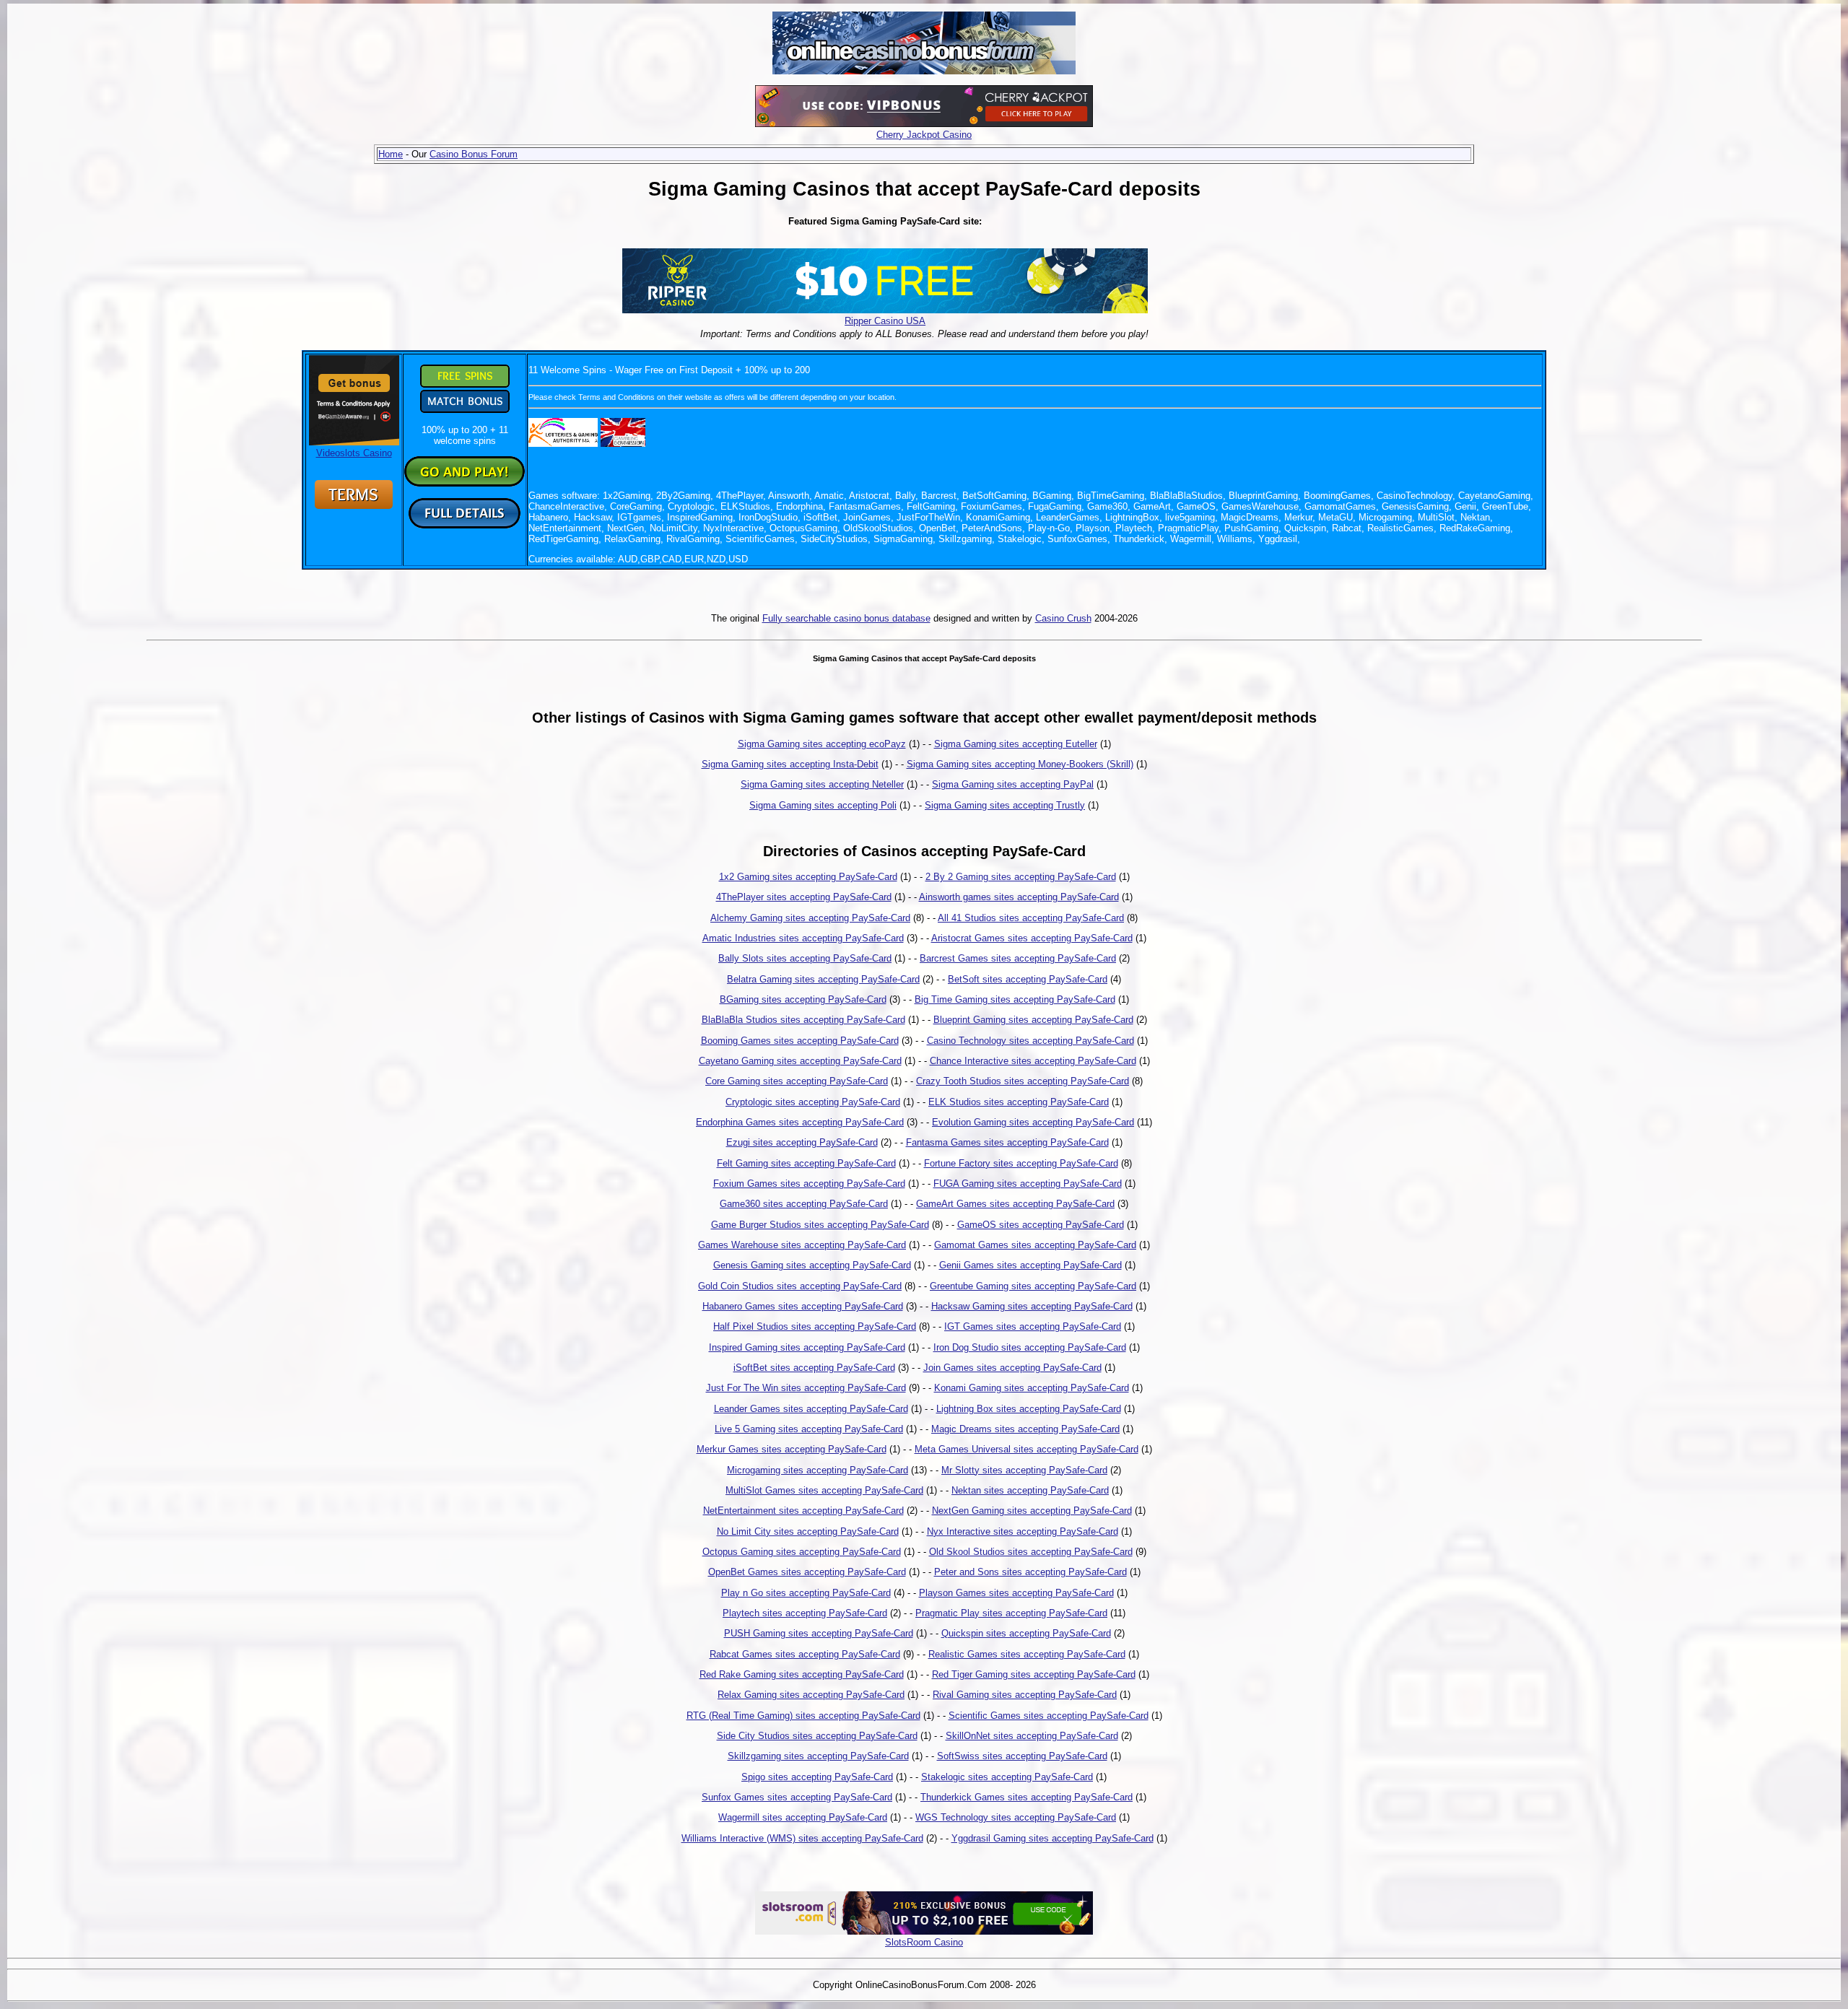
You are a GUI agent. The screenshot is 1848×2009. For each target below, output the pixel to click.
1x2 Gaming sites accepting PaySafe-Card (808, 877)
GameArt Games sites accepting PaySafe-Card (1015, 1204)
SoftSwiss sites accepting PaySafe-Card (1022, 1756)
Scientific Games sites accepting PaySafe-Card (1049, 1716)
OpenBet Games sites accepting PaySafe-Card (807, 1572)
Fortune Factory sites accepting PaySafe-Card (1021, 1163)
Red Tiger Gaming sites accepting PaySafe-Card (1034, 1674)
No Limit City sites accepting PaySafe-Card (808, 1531)
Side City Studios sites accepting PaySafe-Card (817, 1736)
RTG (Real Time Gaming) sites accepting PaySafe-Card (803, 1716)
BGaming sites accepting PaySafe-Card (803, 999)
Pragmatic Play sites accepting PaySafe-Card (1011, 1613)
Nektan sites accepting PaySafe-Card (1030, 1490)
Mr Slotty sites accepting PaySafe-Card (1024, 1470)
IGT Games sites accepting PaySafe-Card (1033, 1326)
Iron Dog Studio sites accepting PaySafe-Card (1030, 1347)
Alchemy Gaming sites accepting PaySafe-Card (810, 918)
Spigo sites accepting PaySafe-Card (817, 1777)
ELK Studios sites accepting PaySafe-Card (1019, 1102)
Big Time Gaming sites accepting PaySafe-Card (1015, 999)
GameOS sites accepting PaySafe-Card (1041, 1225)
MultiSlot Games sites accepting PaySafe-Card (824, 1490)
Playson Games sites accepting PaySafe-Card (1016, 1593)
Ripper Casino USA (885, 321)
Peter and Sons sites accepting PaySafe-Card (1030, 1572)
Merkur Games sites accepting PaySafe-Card (792, 1449)
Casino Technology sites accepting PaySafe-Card (1030, 1041)
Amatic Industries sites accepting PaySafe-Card (803, 938)
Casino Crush (1063, 618)
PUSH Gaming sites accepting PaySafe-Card (819, 1633)
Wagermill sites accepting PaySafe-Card (803, 1817)
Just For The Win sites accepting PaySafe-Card (806, 1388)
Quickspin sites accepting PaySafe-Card (1026, 1633)
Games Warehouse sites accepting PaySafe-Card (802, 1245)
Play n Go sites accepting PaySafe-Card (806, 1593)
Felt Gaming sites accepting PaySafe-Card (806, 1163)
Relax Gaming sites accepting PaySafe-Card (811, 1695)
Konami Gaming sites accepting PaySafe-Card (1032, 1388)
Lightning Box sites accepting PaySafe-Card (1029, 1409)
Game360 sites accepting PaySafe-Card (804, 1204)
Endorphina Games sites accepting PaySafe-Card (800, 1122)
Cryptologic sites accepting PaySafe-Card (813, 1102)
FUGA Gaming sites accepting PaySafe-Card (1028, 1184)
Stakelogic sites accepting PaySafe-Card (1007, 1777)
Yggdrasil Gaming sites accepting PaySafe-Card (1052, 1838)
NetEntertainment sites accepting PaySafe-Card (803, 1511)
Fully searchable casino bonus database (846, 618)
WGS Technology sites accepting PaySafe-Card (1016, 1817)
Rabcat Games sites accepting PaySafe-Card (805, 1654)
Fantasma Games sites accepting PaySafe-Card (1007, 1142)
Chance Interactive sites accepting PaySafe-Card (1033, 1061)
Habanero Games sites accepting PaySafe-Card (803, 1306)
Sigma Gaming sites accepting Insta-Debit (790, 764)
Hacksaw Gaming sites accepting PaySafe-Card (1032, 1306)
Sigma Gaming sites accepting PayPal (1013, 784)
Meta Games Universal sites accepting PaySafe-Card (1027, 1449)
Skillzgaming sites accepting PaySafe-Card (818, 1756)
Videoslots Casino (354, 453)
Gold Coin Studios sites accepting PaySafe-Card (800, 1286)
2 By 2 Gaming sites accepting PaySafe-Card (1021, 877)
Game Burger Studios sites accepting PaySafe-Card (820, 1225)
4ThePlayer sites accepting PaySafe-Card (804, 897)
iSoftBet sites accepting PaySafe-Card (814, 1368)
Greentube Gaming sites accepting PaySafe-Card (1033, 1286)
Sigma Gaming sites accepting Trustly (1005, 805)
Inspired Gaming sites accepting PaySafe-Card (807, 1347)
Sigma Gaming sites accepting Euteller (1016, 744)
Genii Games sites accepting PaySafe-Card (1030, 1265)
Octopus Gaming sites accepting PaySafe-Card (802, 1552)
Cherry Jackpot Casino (924, 135)
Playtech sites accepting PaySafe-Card (805, 1613)
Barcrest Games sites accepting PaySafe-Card (1018, 958)
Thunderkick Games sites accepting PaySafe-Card (1027, 1797)
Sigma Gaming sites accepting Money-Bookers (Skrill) (1020, 764)
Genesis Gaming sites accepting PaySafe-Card (812, 1265)
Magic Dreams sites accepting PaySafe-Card (1025, 1429)
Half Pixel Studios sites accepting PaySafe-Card (815, 1326)
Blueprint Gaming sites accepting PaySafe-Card (1033, 1020)
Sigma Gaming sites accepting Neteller (822, 784)
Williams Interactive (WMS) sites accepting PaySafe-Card (802, 1838)
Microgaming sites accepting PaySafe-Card (818, 1470)
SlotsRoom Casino (924, 1942)
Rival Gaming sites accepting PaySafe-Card (1025, 1695)
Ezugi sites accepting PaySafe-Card (802, 1142)
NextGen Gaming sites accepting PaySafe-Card (1032, 1511)
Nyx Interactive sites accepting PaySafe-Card (1023, 1531)
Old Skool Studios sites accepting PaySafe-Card (1031, 1552)
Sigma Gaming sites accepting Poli (823, 805)
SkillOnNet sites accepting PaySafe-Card (1032, 1736)
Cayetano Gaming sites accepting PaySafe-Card (800, 1061)
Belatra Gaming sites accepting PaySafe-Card (823, 979)
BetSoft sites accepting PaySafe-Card (1028, 979)
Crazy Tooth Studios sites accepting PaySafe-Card (1023, 1081)
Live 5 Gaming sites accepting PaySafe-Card (809, 1429)
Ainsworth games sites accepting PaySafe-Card (1019, 897)
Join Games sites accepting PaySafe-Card (1012, 1368)
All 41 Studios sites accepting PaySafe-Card (1031, 918)
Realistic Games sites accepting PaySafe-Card (1027, 1654)
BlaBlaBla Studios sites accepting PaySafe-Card (803, 1020)
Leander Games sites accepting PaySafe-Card (811, 1409)
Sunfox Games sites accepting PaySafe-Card (797, 1797)
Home (391, 154)
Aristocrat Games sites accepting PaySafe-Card (1032, 938)
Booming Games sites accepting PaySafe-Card (800, 1041)
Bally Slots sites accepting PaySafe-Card (805, 958)
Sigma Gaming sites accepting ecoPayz (822, 744)
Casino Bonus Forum (474, 154)
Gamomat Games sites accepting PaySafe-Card (1035, 1245)
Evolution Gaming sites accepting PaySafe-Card (1033, 1122)
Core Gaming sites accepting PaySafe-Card (797, 1081)
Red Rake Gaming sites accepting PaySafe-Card (802, 1674)
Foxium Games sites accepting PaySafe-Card (809, 1184)
